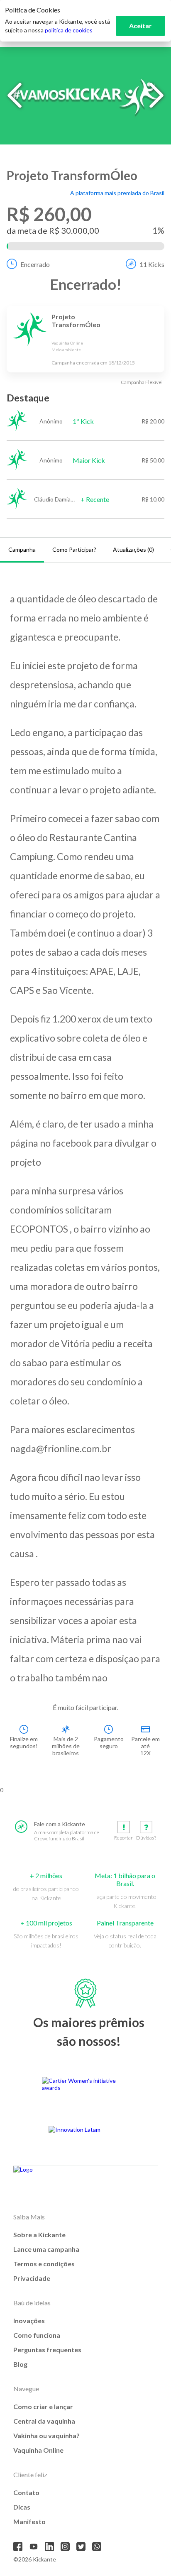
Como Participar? (74, 549)
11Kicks (152, 264)
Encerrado (35, 264)
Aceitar (140, 26)
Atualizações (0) (133, 549)
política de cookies (69, 30)
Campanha (22, 549)
